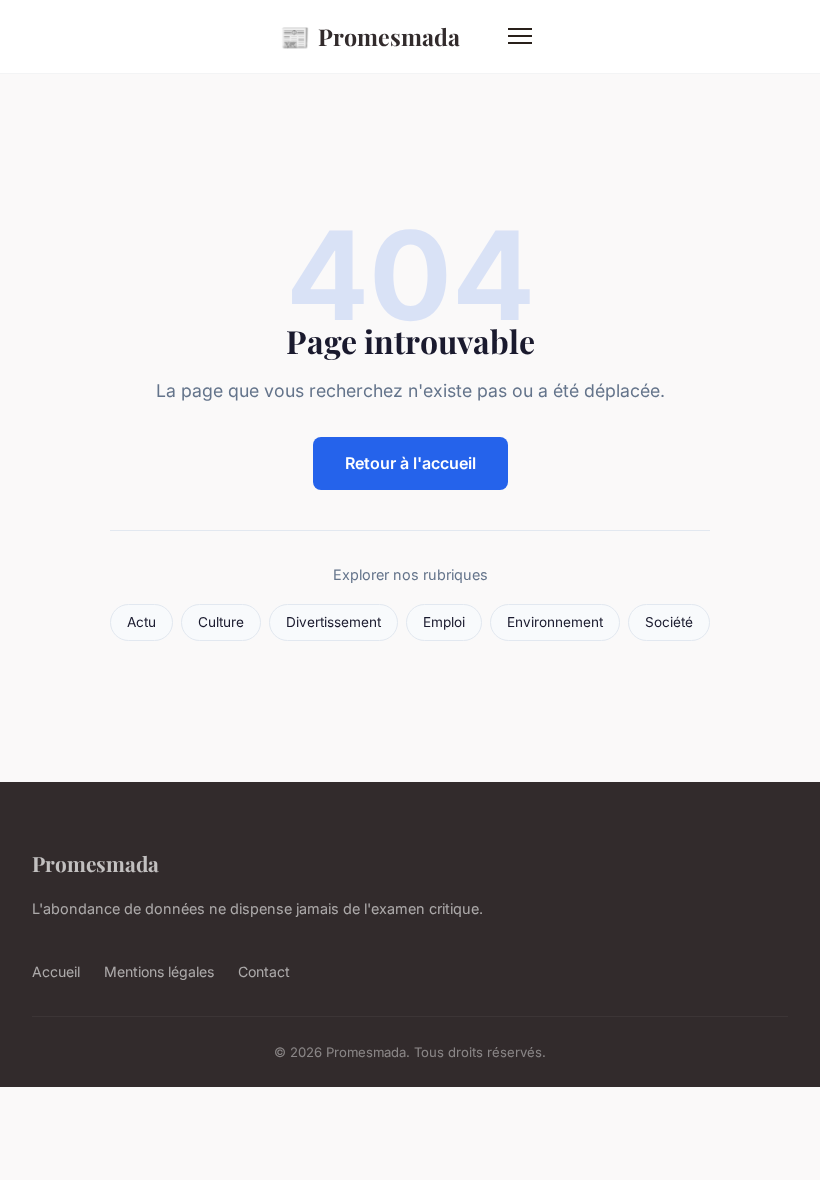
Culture (221, 622)
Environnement (555, 622)
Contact (264, 971)
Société (669, 622)
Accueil (56, 971)
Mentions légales (159, 971)
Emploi (444, 622)
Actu (141, 622)
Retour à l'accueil (410, 463)
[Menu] (520, 36)
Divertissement (333, 622)
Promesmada (370, 36)
